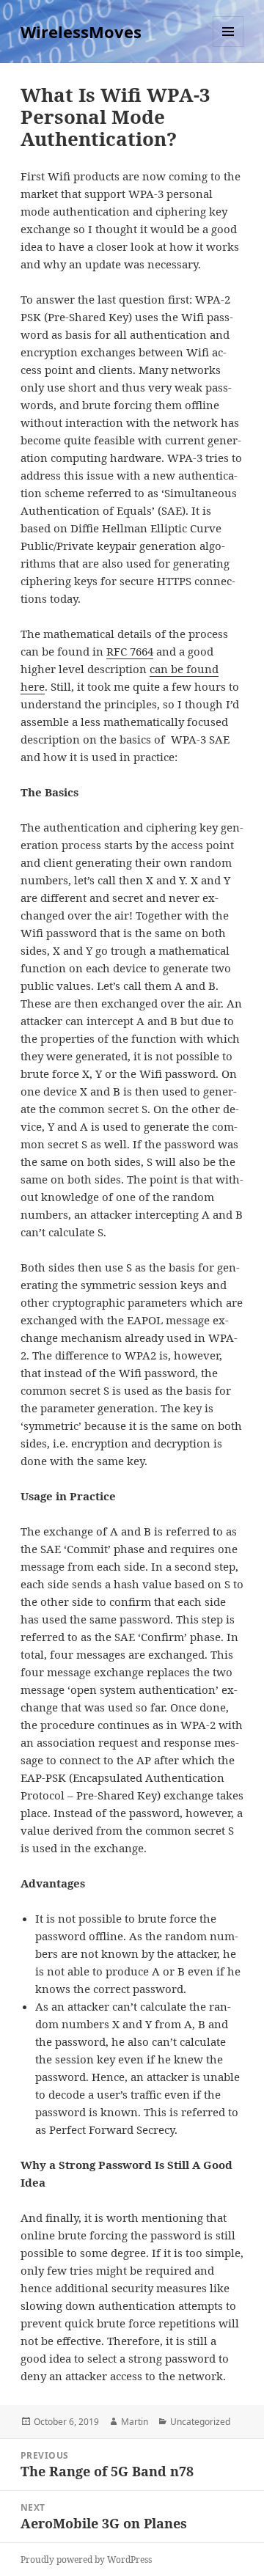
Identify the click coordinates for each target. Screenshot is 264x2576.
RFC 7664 (130, 651)
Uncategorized (200, 2422)
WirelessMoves (81, 32)
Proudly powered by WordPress (86, 2560)
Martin (135, 2422)
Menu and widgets (228, 47)
